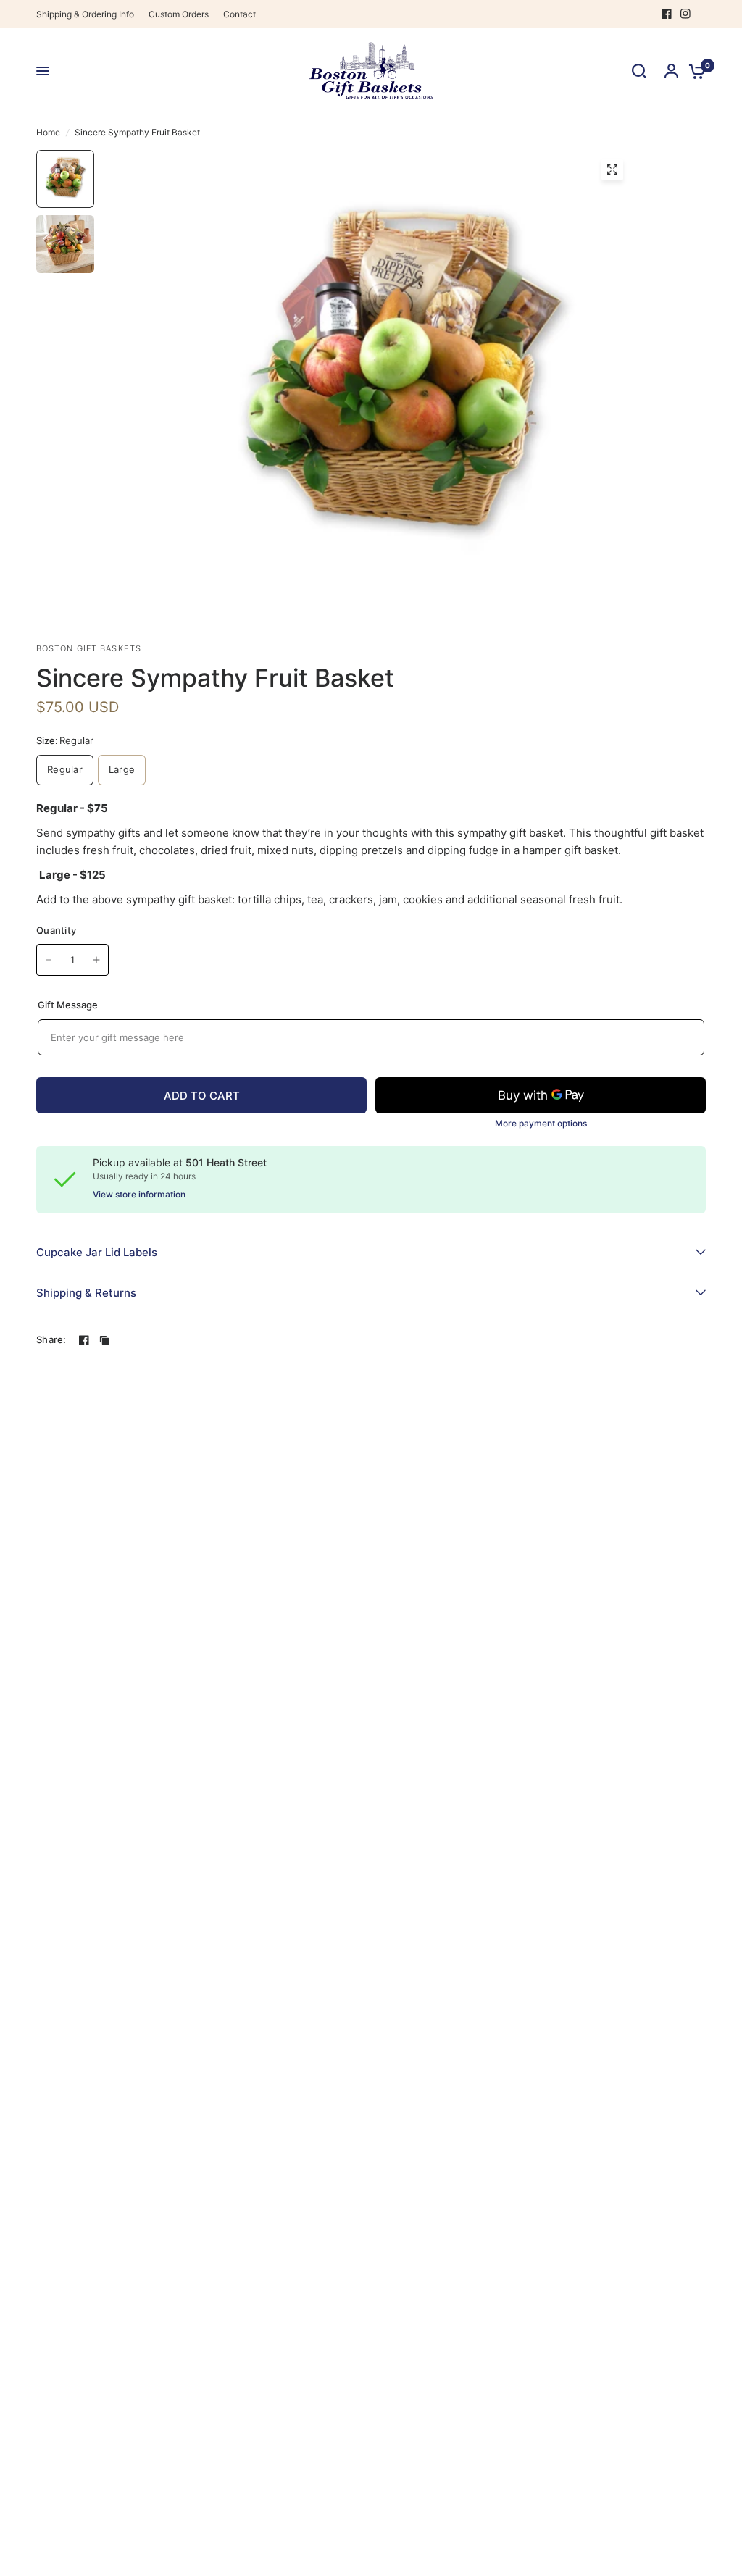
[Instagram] (685, 14)
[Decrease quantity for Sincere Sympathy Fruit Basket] (49, 960)
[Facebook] (667, 14)
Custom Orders (179, 14)
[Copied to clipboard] (104, 1340)
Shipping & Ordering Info (85, 14)
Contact (239, 14)
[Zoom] (612, 170)
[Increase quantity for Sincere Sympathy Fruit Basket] (96, 960)
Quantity (56, 930)
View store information (139, 1195)
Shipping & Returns (86, 1293)
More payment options (541, 1124)
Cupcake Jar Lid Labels (97, 1252)
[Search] (639, 71)
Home (48, 132)
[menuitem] (89, 14)
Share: (51, 1340)
